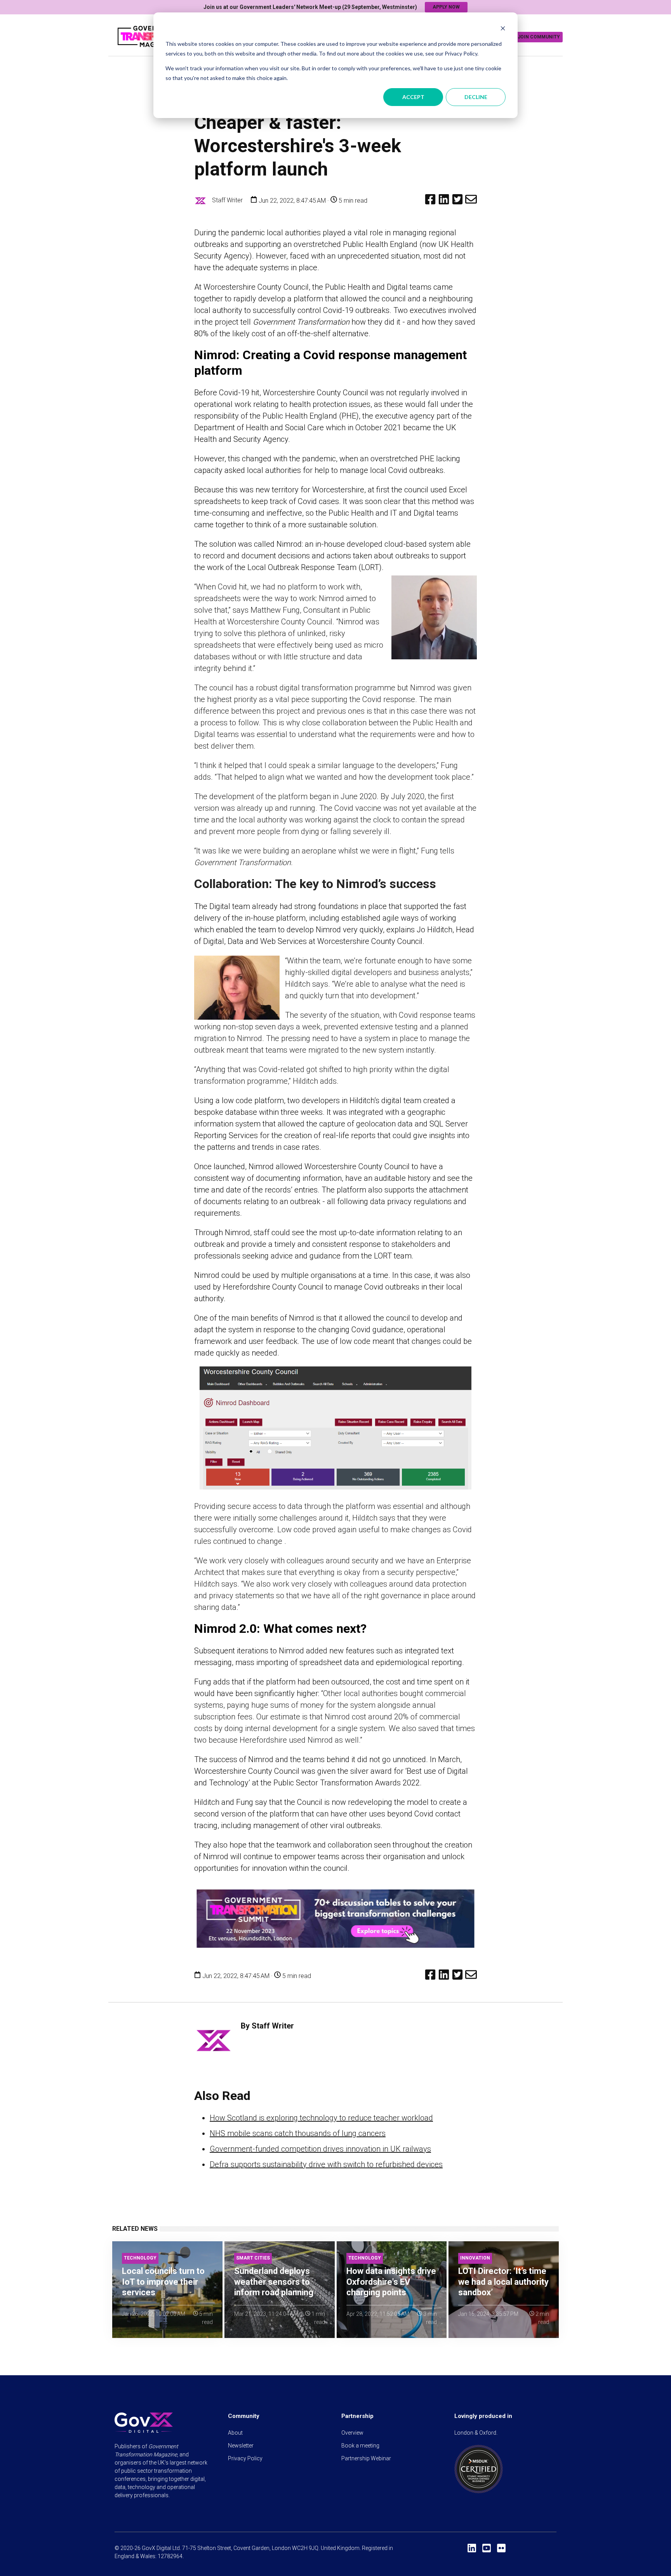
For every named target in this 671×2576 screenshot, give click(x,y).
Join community (539, 37)
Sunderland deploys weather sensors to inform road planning (274, 2282)
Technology (140, 2258)
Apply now (446, 7)
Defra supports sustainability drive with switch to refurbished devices (326, 2164)
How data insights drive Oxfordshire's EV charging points (391, 2282)
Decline (476, 97)
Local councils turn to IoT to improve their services (163, 2282)
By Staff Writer (267, 2026)
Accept (413, 97)
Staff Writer (227, 200)
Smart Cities (253, 2258)
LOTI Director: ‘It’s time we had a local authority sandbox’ (503, 2282)
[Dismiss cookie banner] (503, 29)
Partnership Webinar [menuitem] (366, 2458)
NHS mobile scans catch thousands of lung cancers (298, 2133)
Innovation (475, 2258)
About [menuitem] (235, 2433)
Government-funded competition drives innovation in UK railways (320, 2149)
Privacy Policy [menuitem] (245, 2458)
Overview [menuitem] (352, 2433)
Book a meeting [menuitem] (360, 2446)
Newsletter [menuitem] (241, 2446)
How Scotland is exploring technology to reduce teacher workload (321, 2118)
